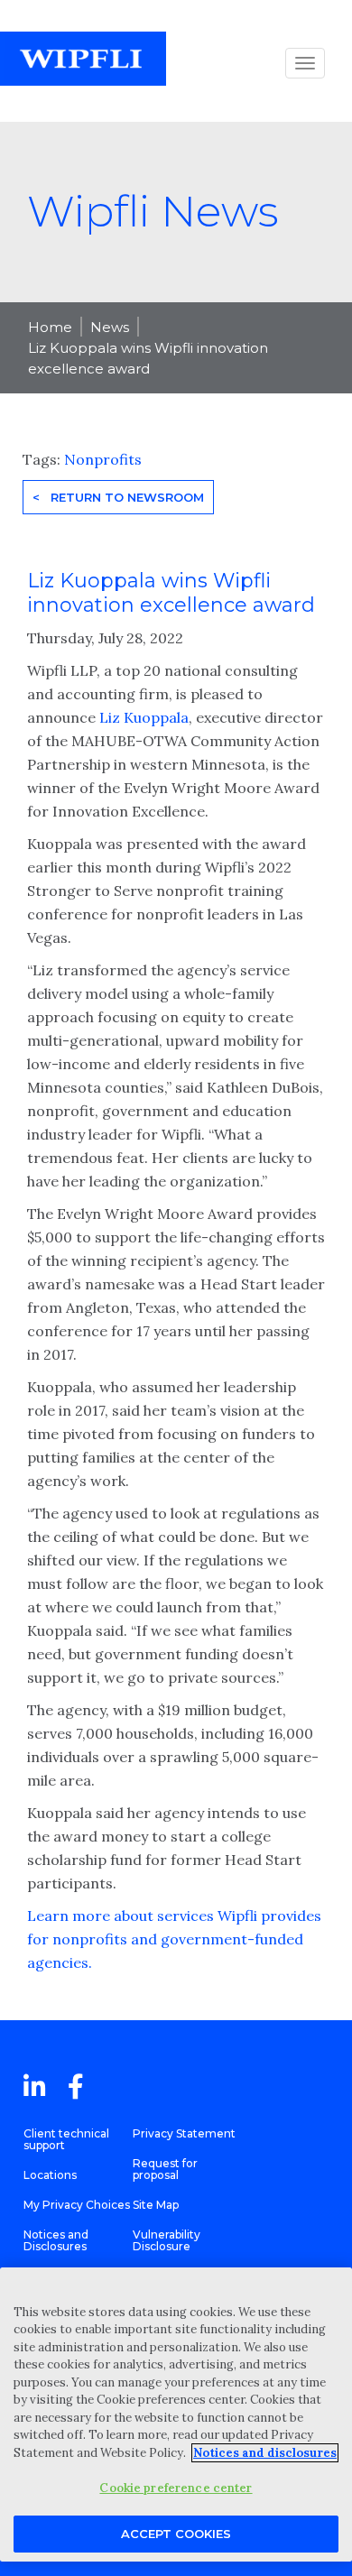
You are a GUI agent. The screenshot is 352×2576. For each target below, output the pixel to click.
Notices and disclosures (265, 2453)
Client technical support (66, 2139)
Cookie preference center (176, 2488)
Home (50, 327)
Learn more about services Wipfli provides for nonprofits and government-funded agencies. (174, 1939)
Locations (50, 2175)
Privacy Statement (184, 2133)
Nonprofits (103, 459)
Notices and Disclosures (56, 2240)
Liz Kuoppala (144, 717)
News (110, 327)
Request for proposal (165, 2169)
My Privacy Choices (77, 2205)
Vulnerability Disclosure (167, 2240)
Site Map (156, 2205)
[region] (176, 2414)
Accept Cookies (176, 2534)
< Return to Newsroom (118, 497)
